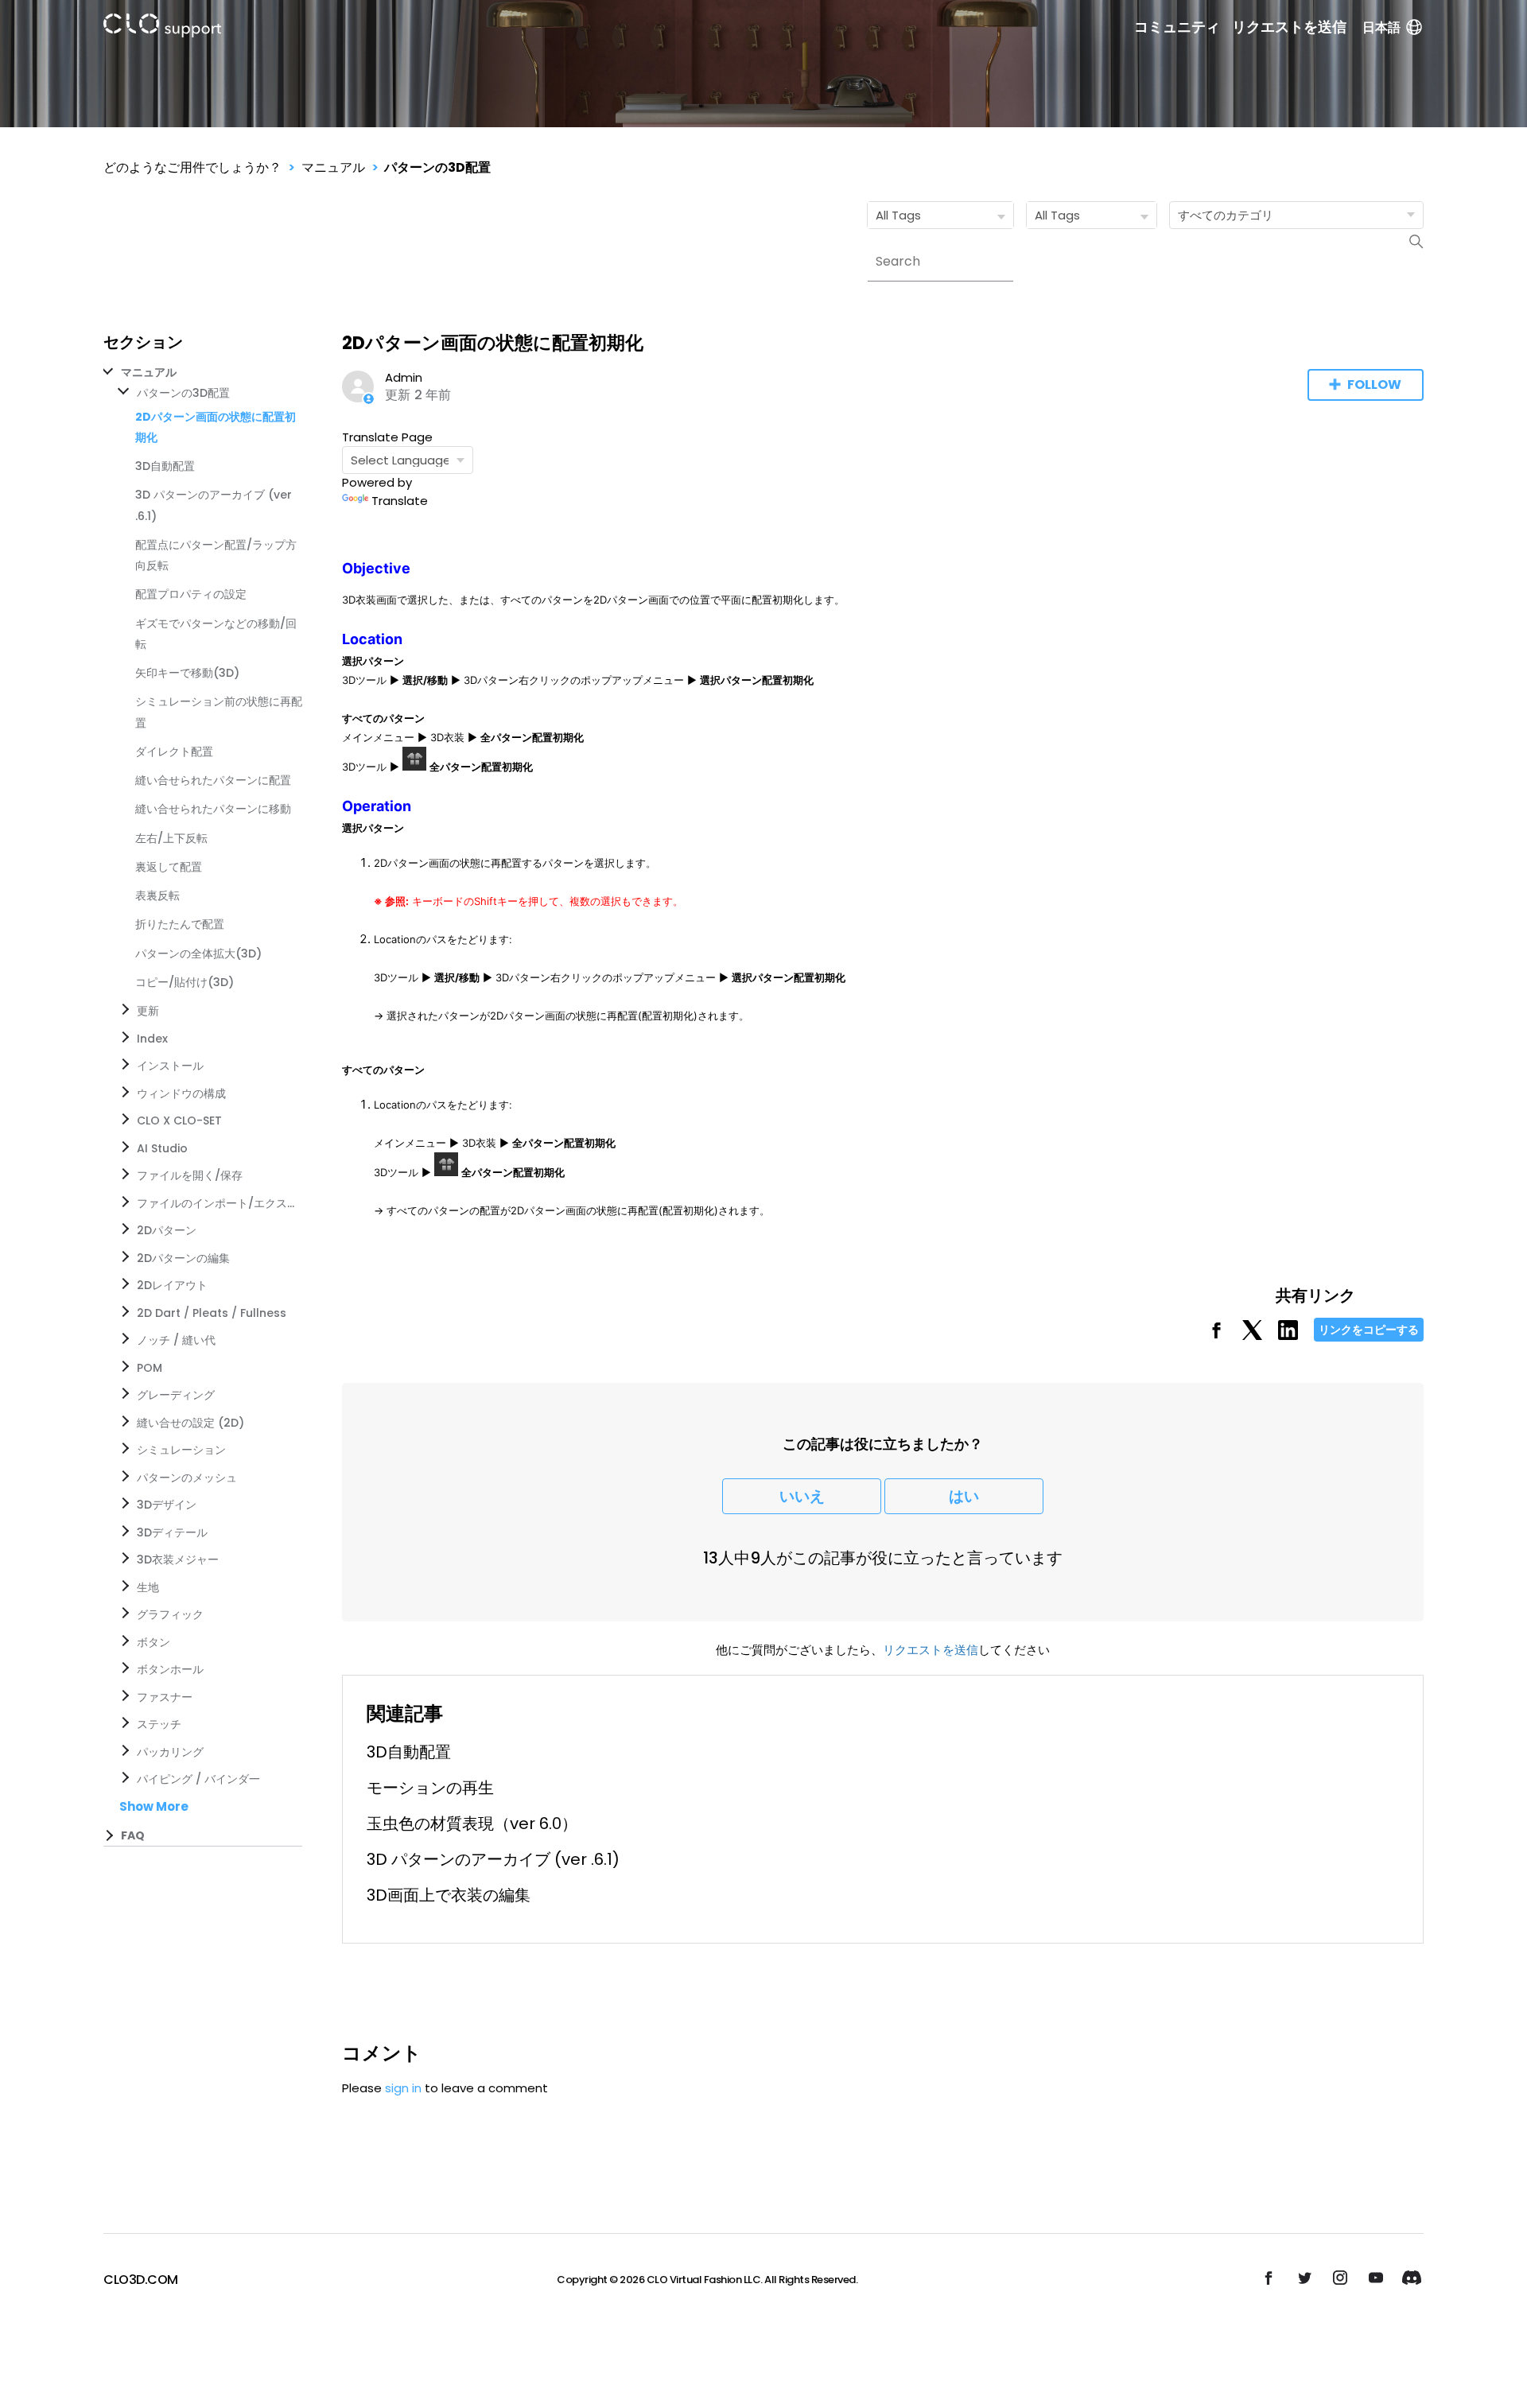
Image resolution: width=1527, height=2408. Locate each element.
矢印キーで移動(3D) (187, 673)
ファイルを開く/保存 (190, 1175)
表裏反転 (157, 895)
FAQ (133, 1835)
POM (150, 1368)
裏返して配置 (169, 867)
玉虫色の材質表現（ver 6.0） (472, 1823)
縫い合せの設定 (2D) (190, 1423)
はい (964, 1496)
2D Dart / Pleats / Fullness (212, 1313)
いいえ (802, 1496)
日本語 (1381, 27)
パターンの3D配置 (437, 167)
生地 (148, 1587)
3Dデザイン (167, 1505)
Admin (404, 377)
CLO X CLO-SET (179, 1120)
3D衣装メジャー (178, 1559)
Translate (400, 501)
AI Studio (162, 1148)
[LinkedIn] (1288, 1336)
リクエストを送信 (1289, 27)
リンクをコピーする (1369, 1330)
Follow (1374, 385)
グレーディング (176, 1395)
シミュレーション (181, 1450)
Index (152, 1039)
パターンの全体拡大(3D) (198, 953)
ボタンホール (170, 1669)
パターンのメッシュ (187, 1478)
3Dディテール (172, 1532)
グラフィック (170, 1614)
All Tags (898, 215)
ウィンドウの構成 (181, 1093)
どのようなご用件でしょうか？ (192, 167)
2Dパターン (167, 1230)
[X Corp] (1252, 1336)
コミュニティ (1177, 27)
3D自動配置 (165, 466)
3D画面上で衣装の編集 (449, 1895)
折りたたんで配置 (180, 924)
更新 (148, 1011)
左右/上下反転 (171, 838)
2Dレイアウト (172, 1285)
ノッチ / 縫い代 (176, 1340)
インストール (170, 1066)
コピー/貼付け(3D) (185, 982)
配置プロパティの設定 (191, 594)
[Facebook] (1216, 1336)
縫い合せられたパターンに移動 (213, 809)
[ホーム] (162, 28)
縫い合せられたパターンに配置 (213, 780)
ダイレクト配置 (174, 752)
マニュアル (333, 167)
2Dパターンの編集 (183, 1258)
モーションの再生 (430, 1788)
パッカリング (170, 1752)
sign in (403, 2088)
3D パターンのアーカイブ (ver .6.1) (493, 1859)
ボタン (153, 1642)
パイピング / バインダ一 (198, 1779)
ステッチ (159, 1724)
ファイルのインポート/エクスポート (216, 1203)
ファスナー (165, 1697)
